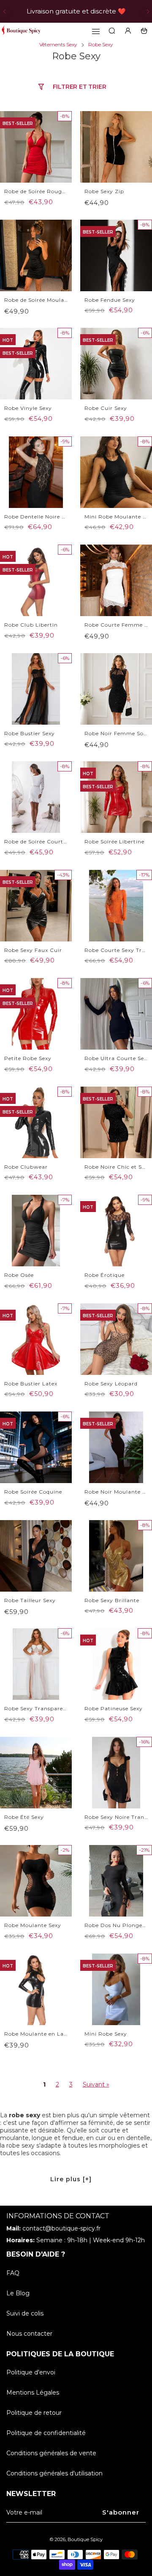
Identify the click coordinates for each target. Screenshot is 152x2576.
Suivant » (96, 2084)
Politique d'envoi (31, 2372)
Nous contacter (29, 2334)
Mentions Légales (33, 2393)
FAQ (13, 2273)
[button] (4, 11)
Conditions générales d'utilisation (54, 2473)
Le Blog (18, 2293)
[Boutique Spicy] (21, 31)
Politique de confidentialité (46, 2433)
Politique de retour (34, 2413)
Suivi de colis (25, 2313)
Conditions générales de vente (51, 2453)
